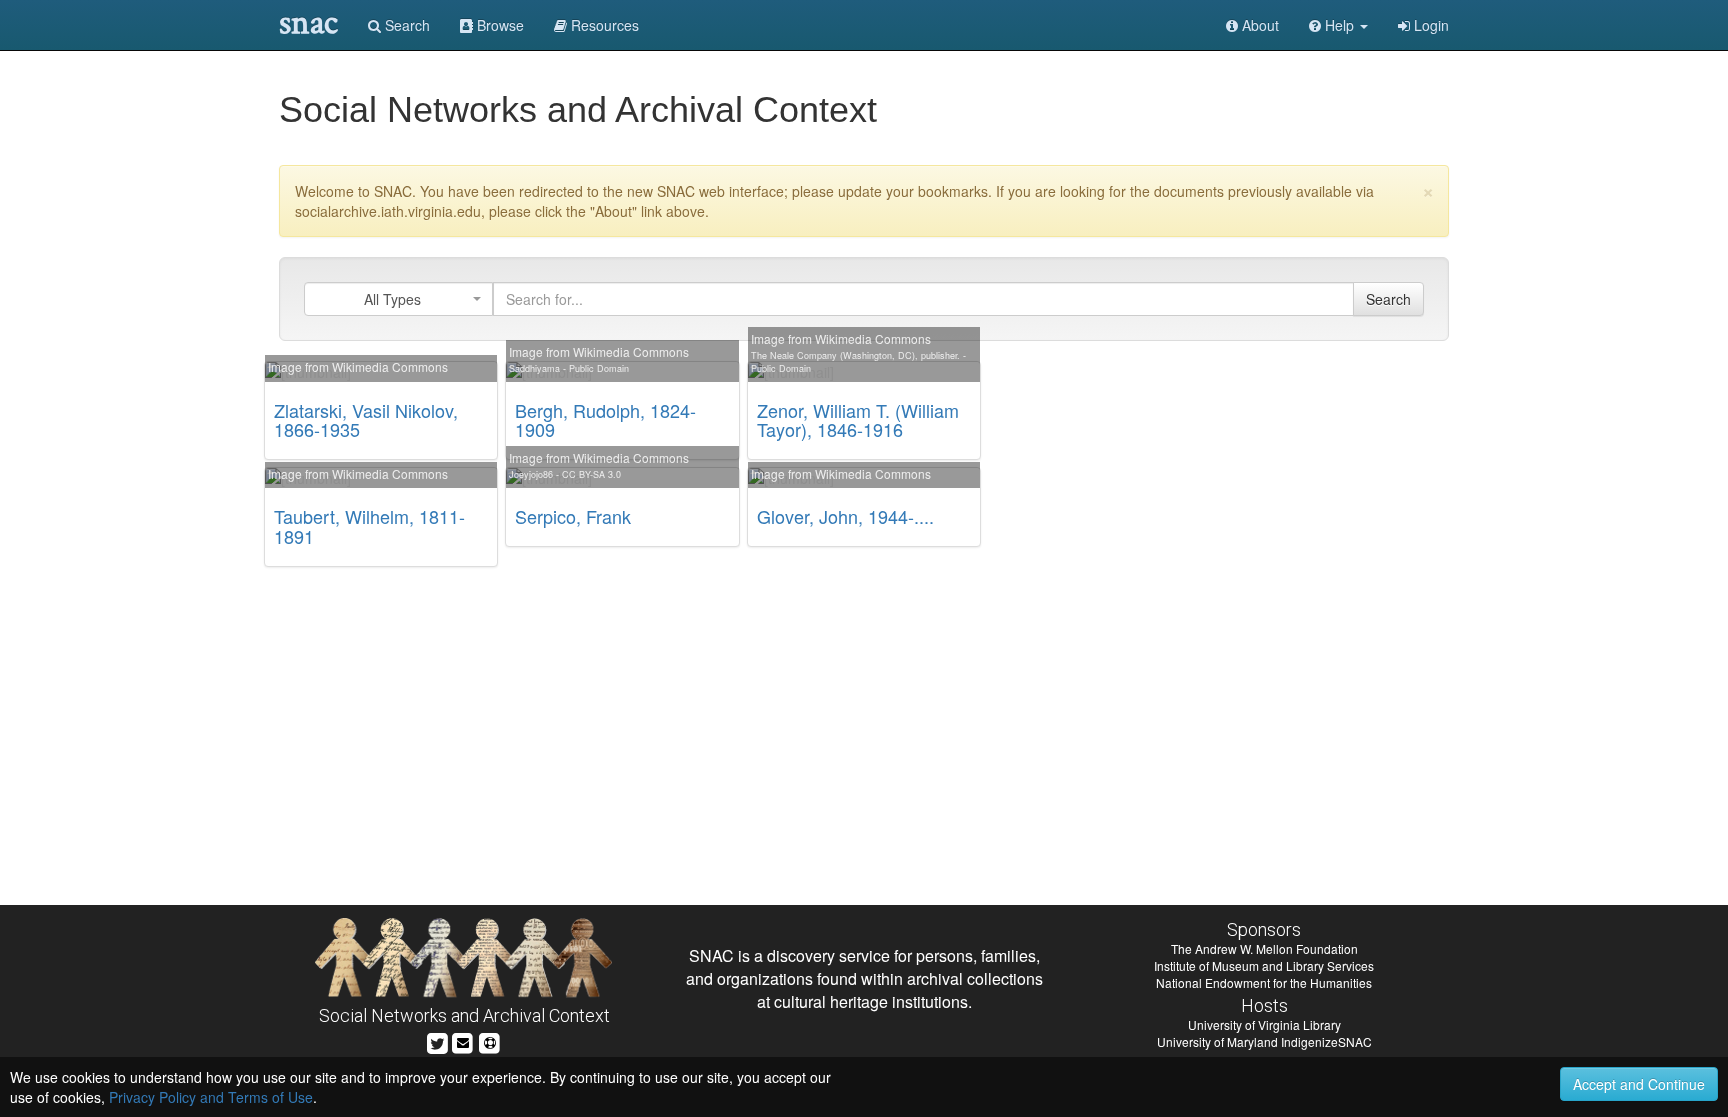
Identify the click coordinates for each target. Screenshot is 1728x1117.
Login (1429, 25)
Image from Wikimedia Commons (358, 366)
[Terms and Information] (490, 1040)
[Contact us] (463, 1040)
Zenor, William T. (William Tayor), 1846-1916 (858, 420)
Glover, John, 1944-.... (845, 516)
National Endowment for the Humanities (1264, 982)
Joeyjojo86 (531, 474)
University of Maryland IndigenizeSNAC (1264, 1041)
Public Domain (599, 368)
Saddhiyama (534, 368)
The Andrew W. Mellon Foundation (1264, 948)
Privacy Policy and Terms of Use (211, 1097)
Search (405, 25)
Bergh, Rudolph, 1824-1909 (605, 420)
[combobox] (398, 299)
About (1258, 25)
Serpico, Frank (573, 516)
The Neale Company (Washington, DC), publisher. (855, 355)
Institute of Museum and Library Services (1264, 965)
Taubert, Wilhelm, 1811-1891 (369, 526)
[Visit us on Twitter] (437, 1040)
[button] (1338, 25)
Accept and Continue (1639, 1084)
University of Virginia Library (1264, 1024)
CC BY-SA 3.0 (591, 474)
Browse (498, 25)
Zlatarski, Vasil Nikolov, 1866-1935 (366, 420)
